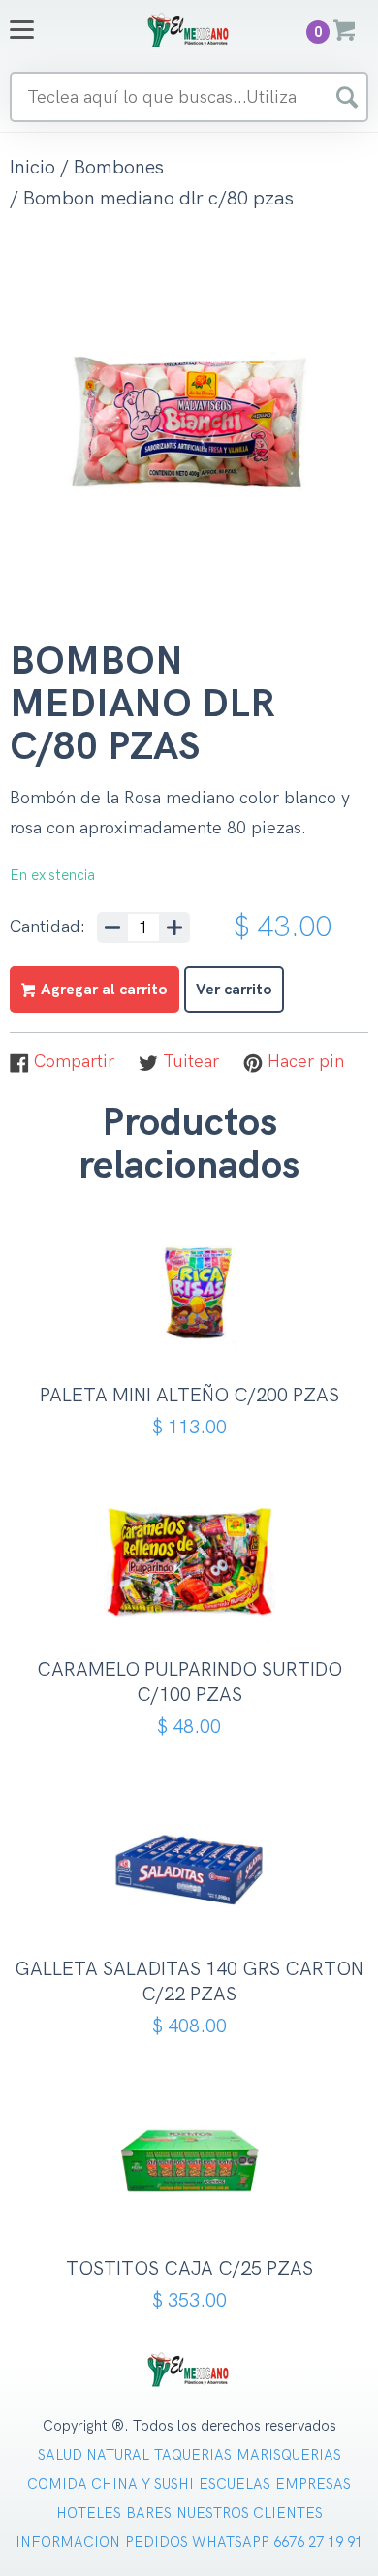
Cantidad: (47, 927)
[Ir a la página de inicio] (189, 30)
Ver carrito (234, 990)
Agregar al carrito (196, 1329)
